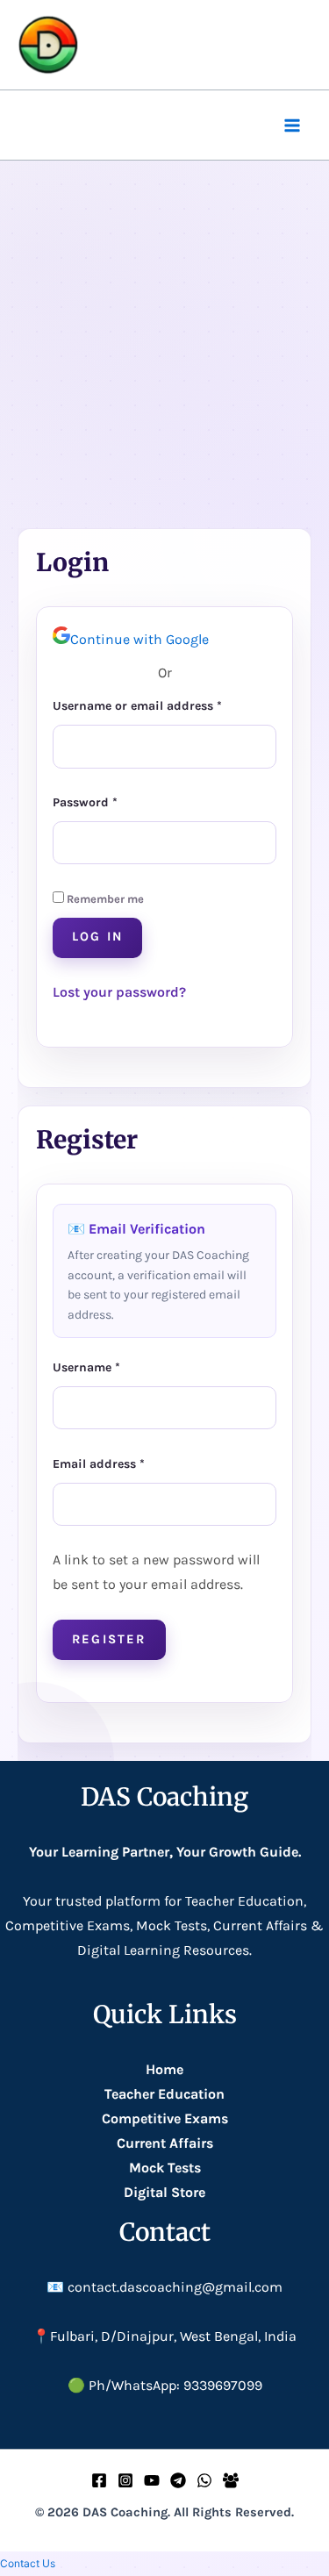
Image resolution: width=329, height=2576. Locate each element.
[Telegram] (178, 2480)
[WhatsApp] (204, 2480)
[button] (28, 2563)
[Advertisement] (164, 334)
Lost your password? (119, 992)
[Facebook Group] (231, 2480)
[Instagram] (125, 2480)
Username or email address (164, 704)
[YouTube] (152, 2480)
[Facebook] (99, 2480)
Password (111, 800)
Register (109, 1639)
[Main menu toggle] (292, 125)
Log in (97, 937)
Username (113, 1365)
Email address (125, 1462)
